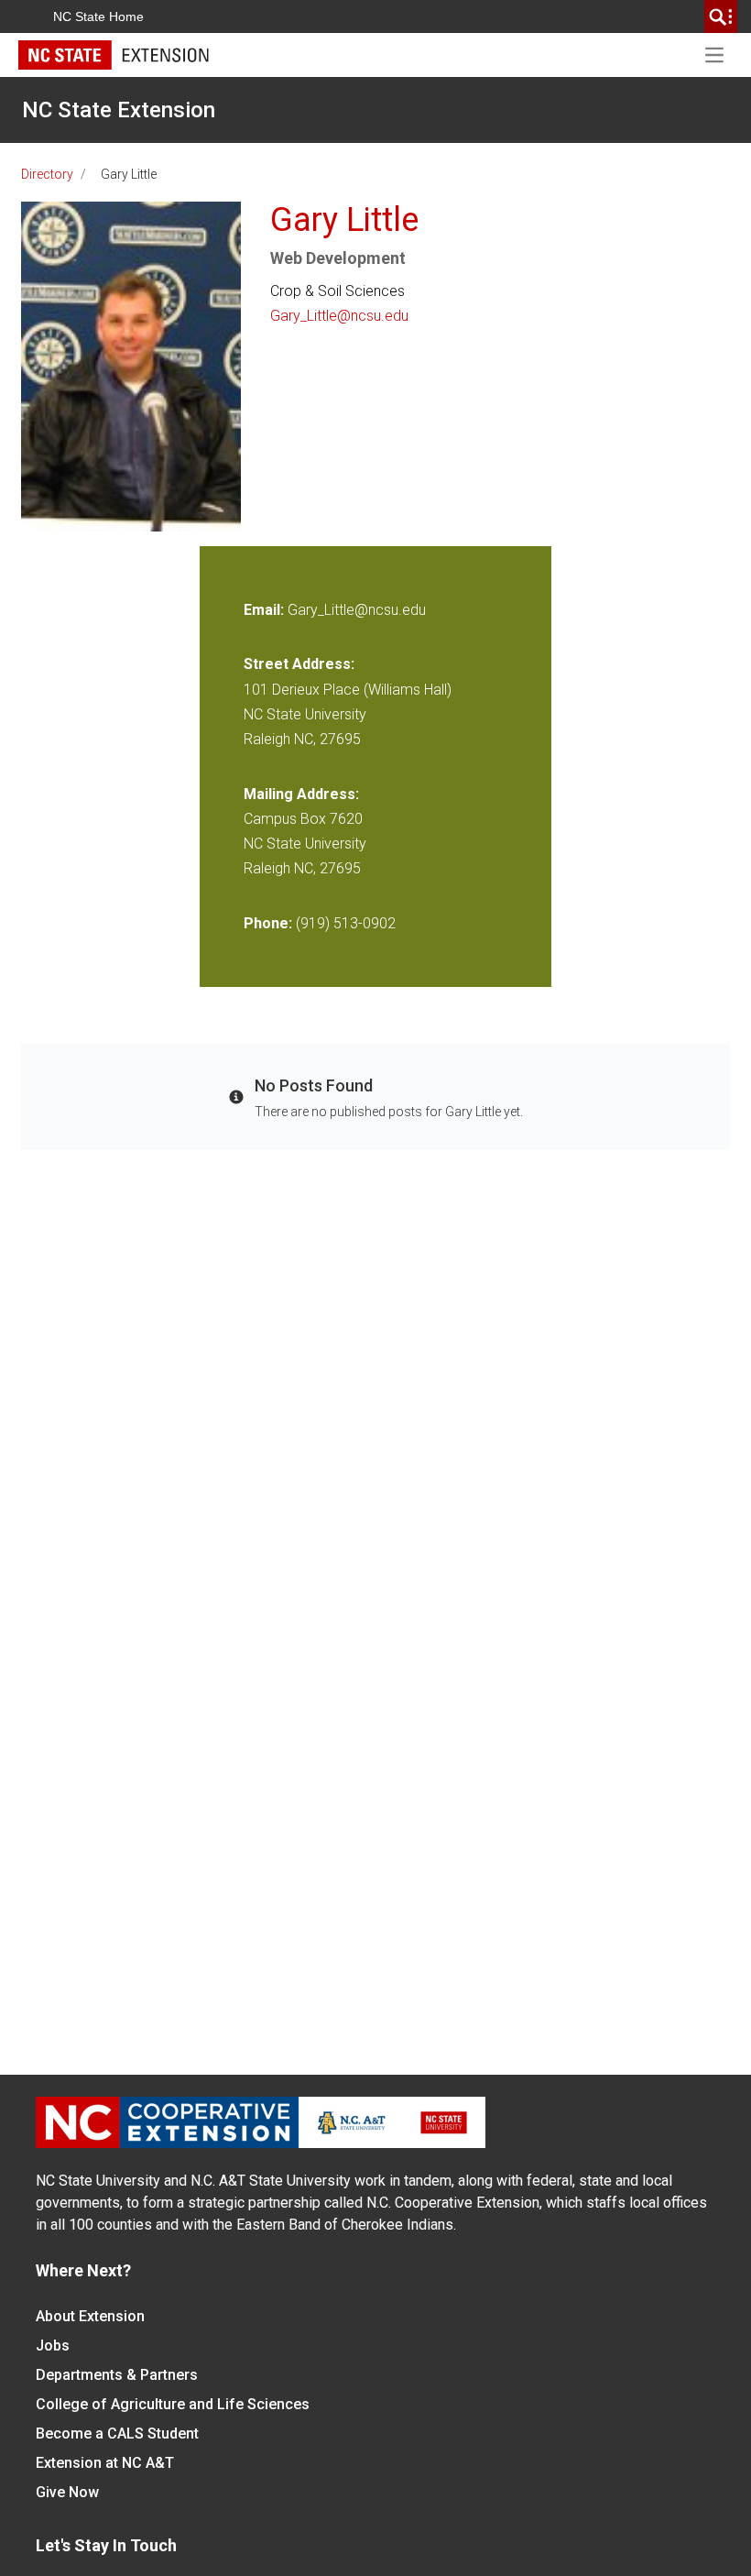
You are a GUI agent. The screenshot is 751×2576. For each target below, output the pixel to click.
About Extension (90, 2316)
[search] (721, 16)
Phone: (268, 923)
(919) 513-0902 (346, 923)
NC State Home (98, 16)
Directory (47, 174)
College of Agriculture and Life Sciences (173, 2404)
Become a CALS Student (117, 2433)
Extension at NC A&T (105, 2463)
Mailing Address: (301, 794)
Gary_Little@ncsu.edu (339, 316)
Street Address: (299, 664)
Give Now (67, 2492)
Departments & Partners (117, 2375)
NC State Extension (119, 110)
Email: (266, 610)
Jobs (53, 2346)
